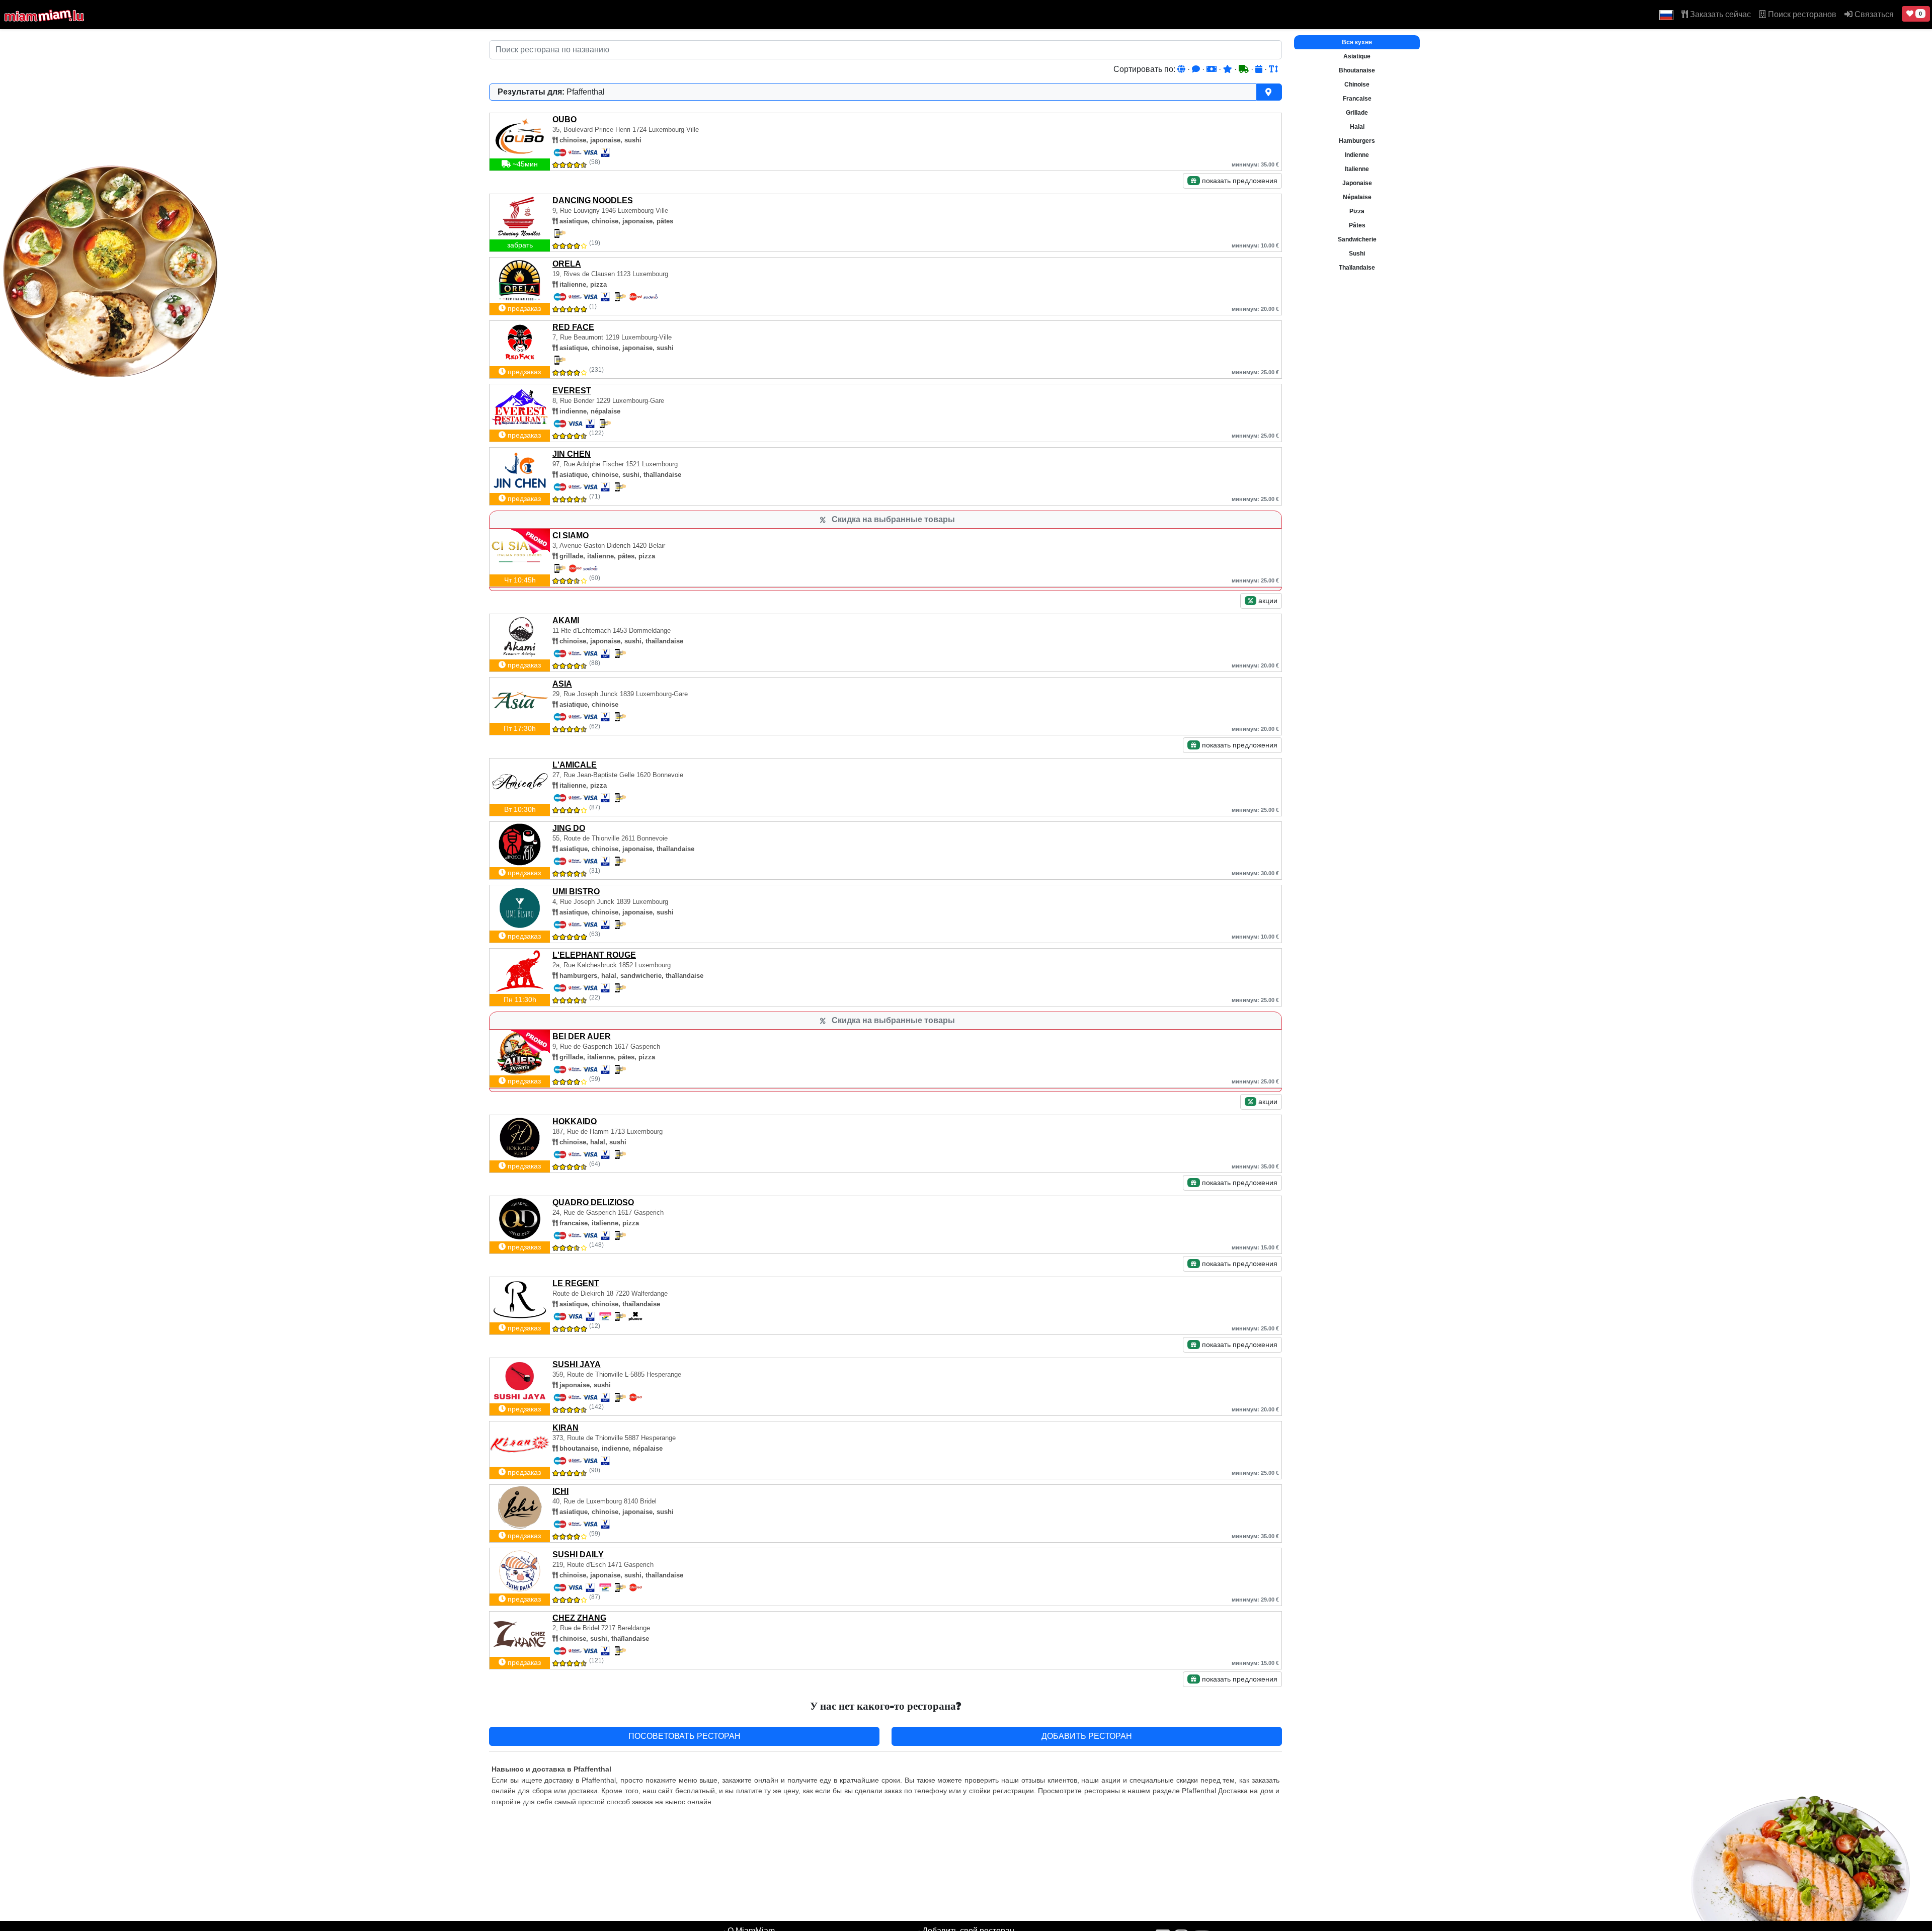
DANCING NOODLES (593, 200)
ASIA (562, 684)
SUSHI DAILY (578, 1555)
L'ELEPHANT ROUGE (594, 955)
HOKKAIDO (575, 1121)
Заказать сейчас (1719, 14)
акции (1267, 601)
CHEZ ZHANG (579, 1618)
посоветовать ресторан (685, 1736)
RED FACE (573, 327)
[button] (1666, 15)
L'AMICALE (575, 765)
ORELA (567, 264)
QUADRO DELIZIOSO (593, 1202)
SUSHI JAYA (577, 1364)
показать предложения (1239, 181)
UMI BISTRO (576, 892)
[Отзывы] (1197, 69)
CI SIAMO (571, 535)
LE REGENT (576, 1283)
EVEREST (572, 391)
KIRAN (566, 1428)
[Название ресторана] (1273, 69)
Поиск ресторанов (1801, 14)
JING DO (569, 828)
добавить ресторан (1087, 1736)
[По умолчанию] (1182, 69)
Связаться (1873, 14)
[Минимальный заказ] (1213, 69)
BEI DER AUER (582, 1036)
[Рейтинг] (1229, 69)
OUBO (565, 119)
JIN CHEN (572, 454)
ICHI (560, 1491)
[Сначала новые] (1260, 69)
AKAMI (566, 620)
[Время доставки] (1245, 69)
